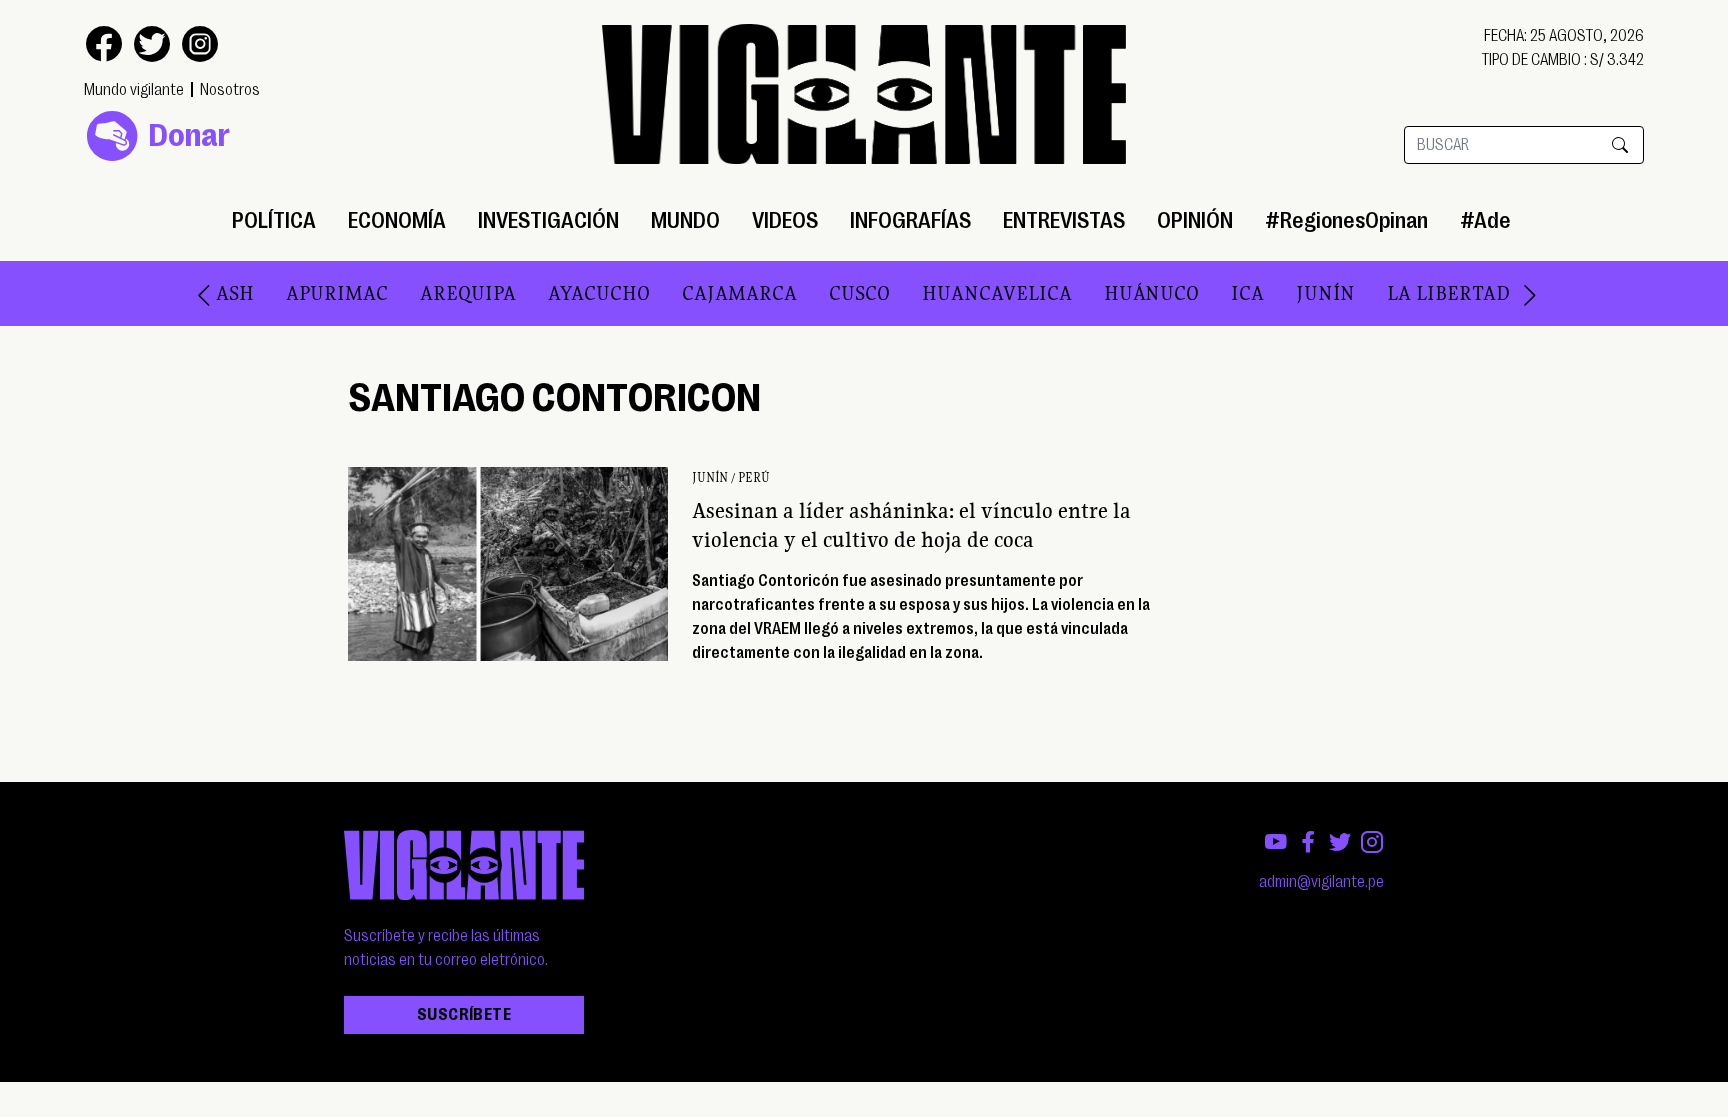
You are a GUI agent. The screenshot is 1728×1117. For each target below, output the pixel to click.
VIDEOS (785, 220)
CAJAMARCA (698, 293)
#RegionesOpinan (1346, 220)
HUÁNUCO (1110, 293)
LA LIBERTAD (1407, 293)
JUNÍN (1284, 293)
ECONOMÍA (397, 220)
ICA (1206, 293)
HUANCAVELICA (956, 293)
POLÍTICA (274, 220)
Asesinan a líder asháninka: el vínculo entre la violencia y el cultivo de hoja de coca (911, 524)
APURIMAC (296, 293)
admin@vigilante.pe (1321, 882)
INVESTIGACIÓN (548, 220)
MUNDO (685, 220)
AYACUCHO (558, 293)
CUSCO (818, 293)
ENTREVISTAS (1064, 220)
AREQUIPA (427, 293)
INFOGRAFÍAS (910, 220)
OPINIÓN (1195, 220)
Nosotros (230, 90)
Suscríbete (464, 1015)
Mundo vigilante (134, 90)
